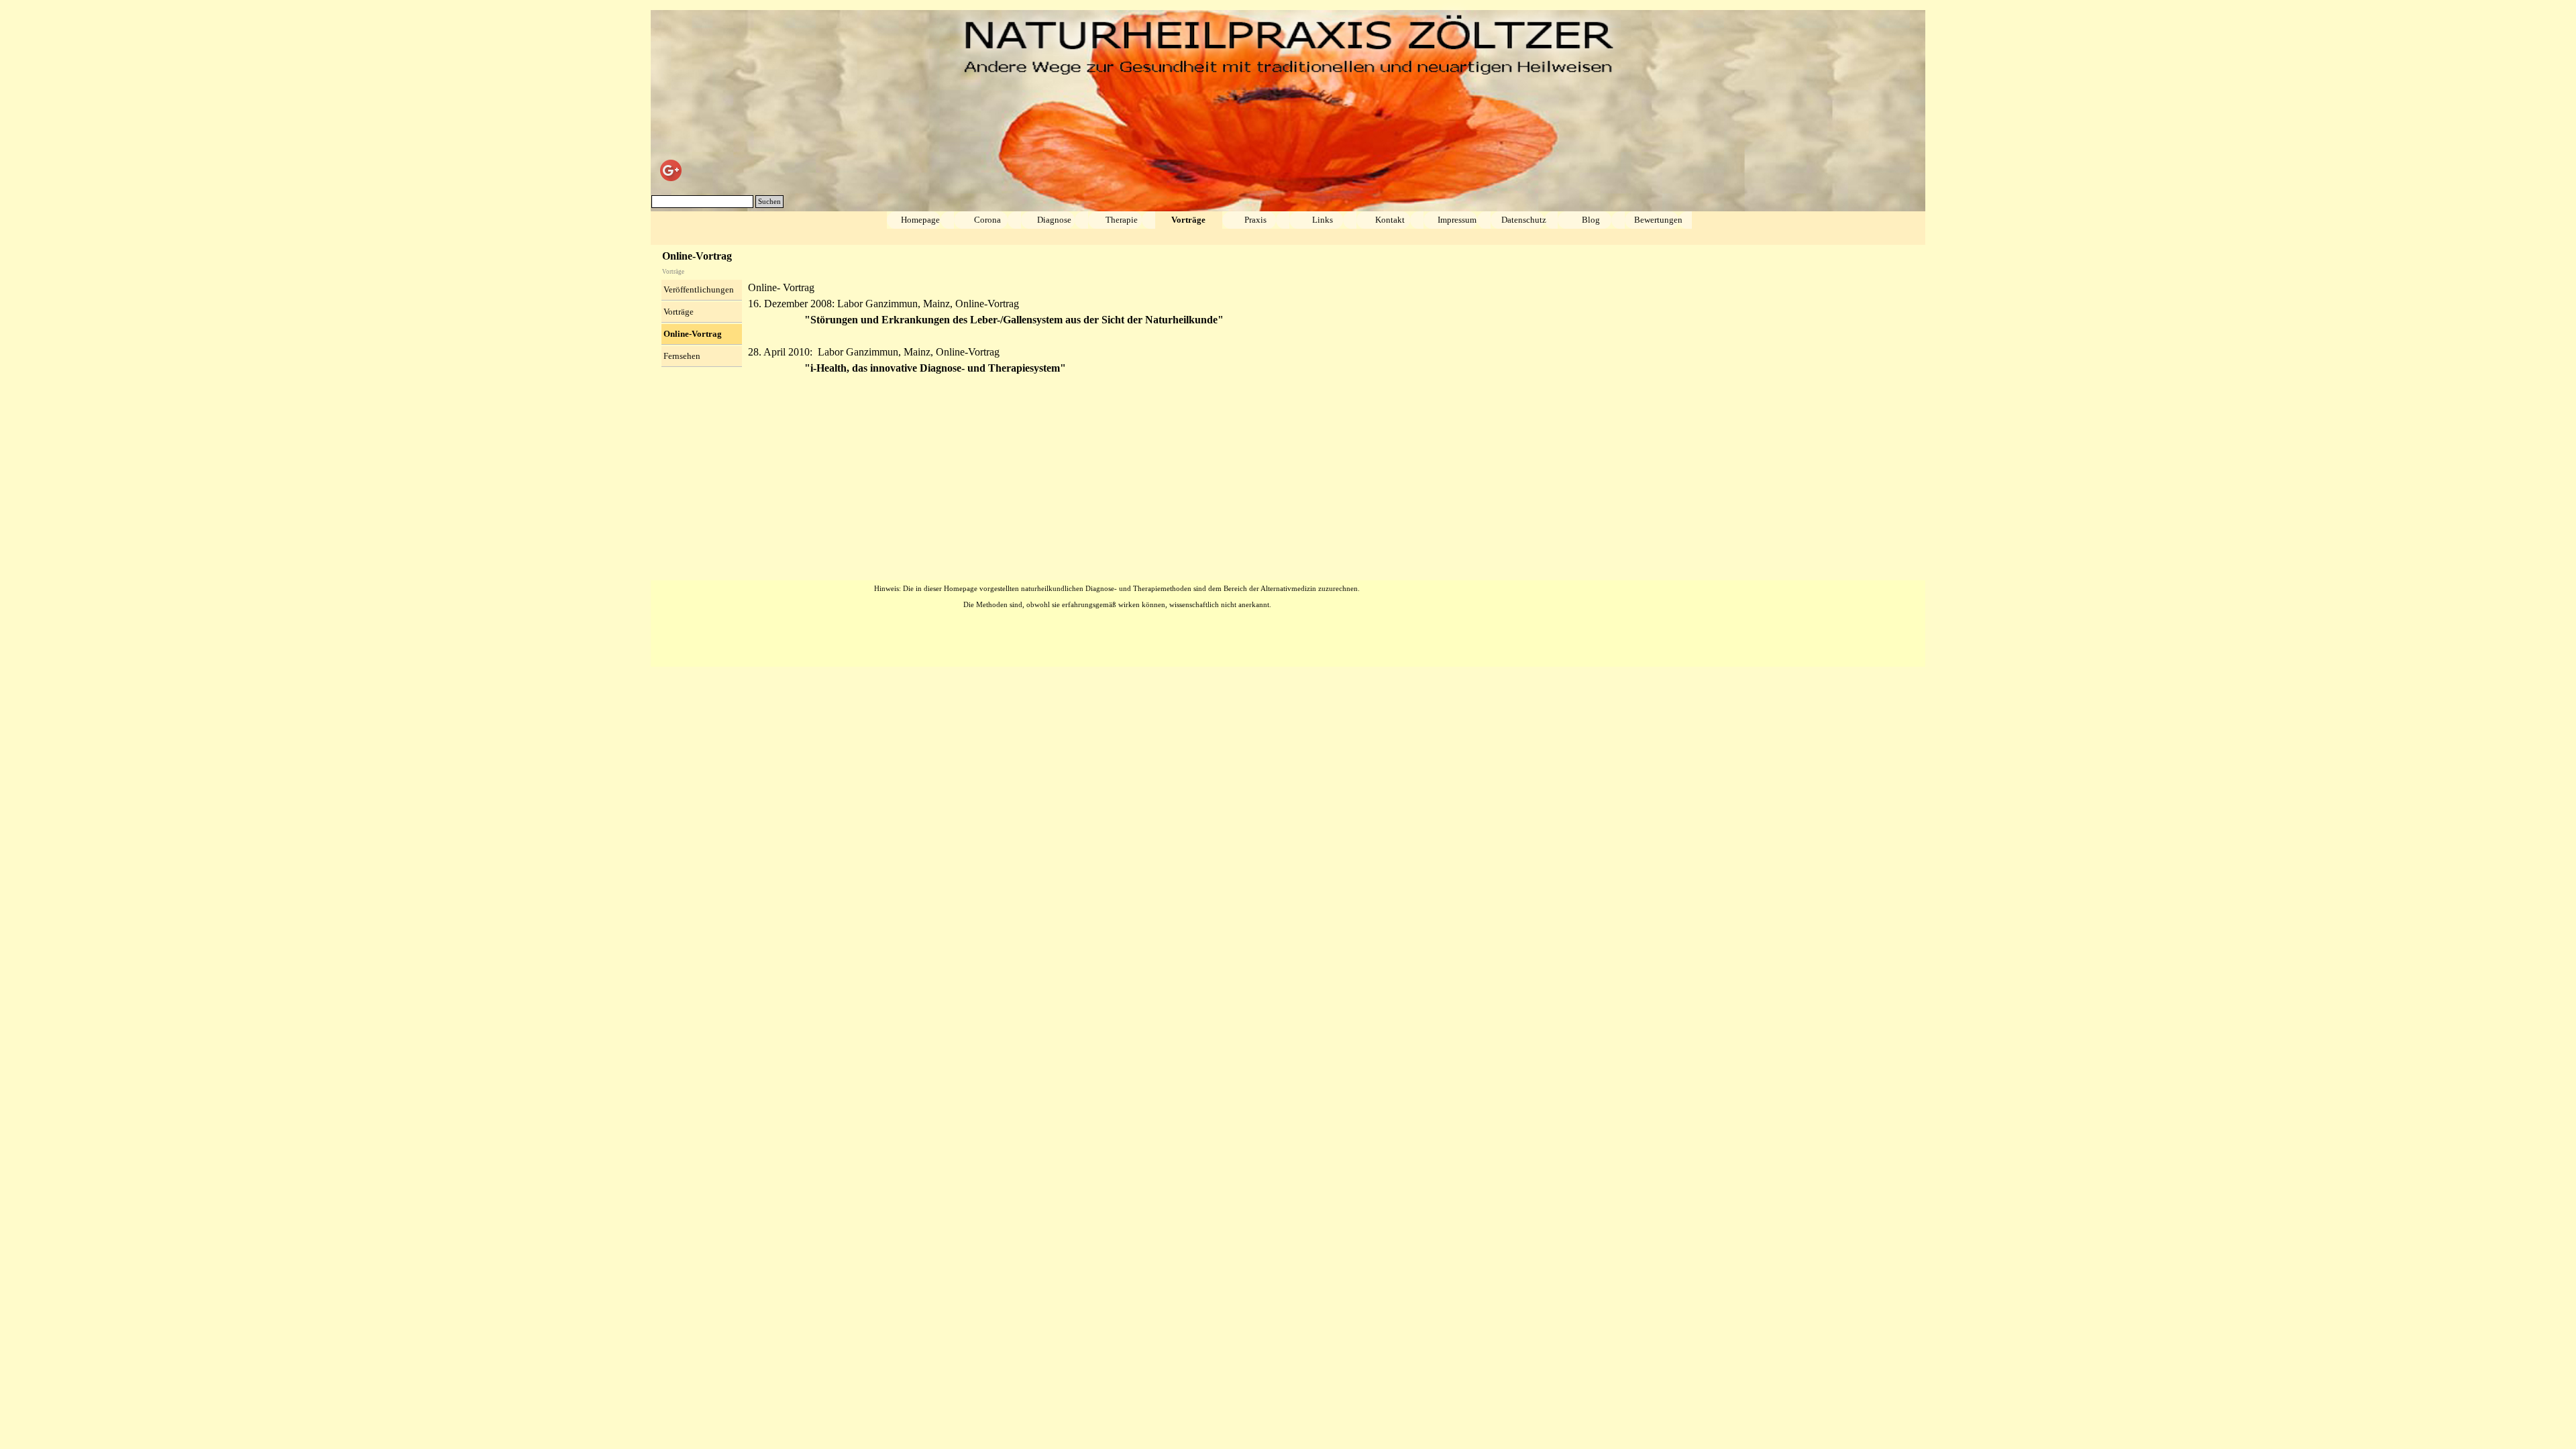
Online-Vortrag (693, 334)
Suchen (769, 202)
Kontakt (1390, 220)
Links (1323, 220)
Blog (1591, 220)
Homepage (920, 220)
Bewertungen (1658, 220)
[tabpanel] (1332, 336)
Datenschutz (1524, 220)
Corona (987, 220)
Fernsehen (682, 356)
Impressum (1457, 220)
